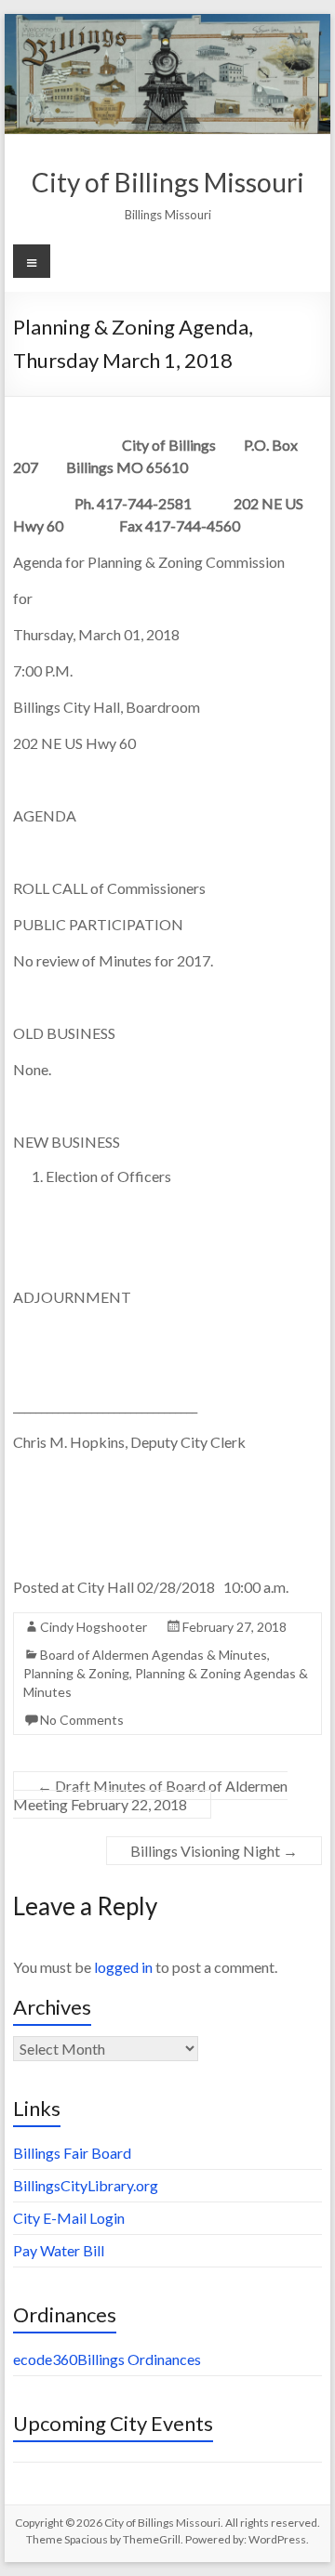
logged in (123, 1967)
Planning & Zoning (76, 1673)
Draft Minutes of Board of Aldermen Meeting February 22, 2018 (150, 1795)
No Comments (82, 1720)
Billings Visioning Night (214, 1851)
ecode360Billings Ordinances (107, 2359)
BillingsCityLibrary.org (86, 2185)
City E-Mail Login (69, 2218)
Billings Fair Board (72, 2153)
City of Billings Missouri (168, 182)
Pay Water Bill (59, 2250)
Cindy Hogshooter (94, 1627)
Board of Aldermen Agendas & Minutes (154, 1655)
